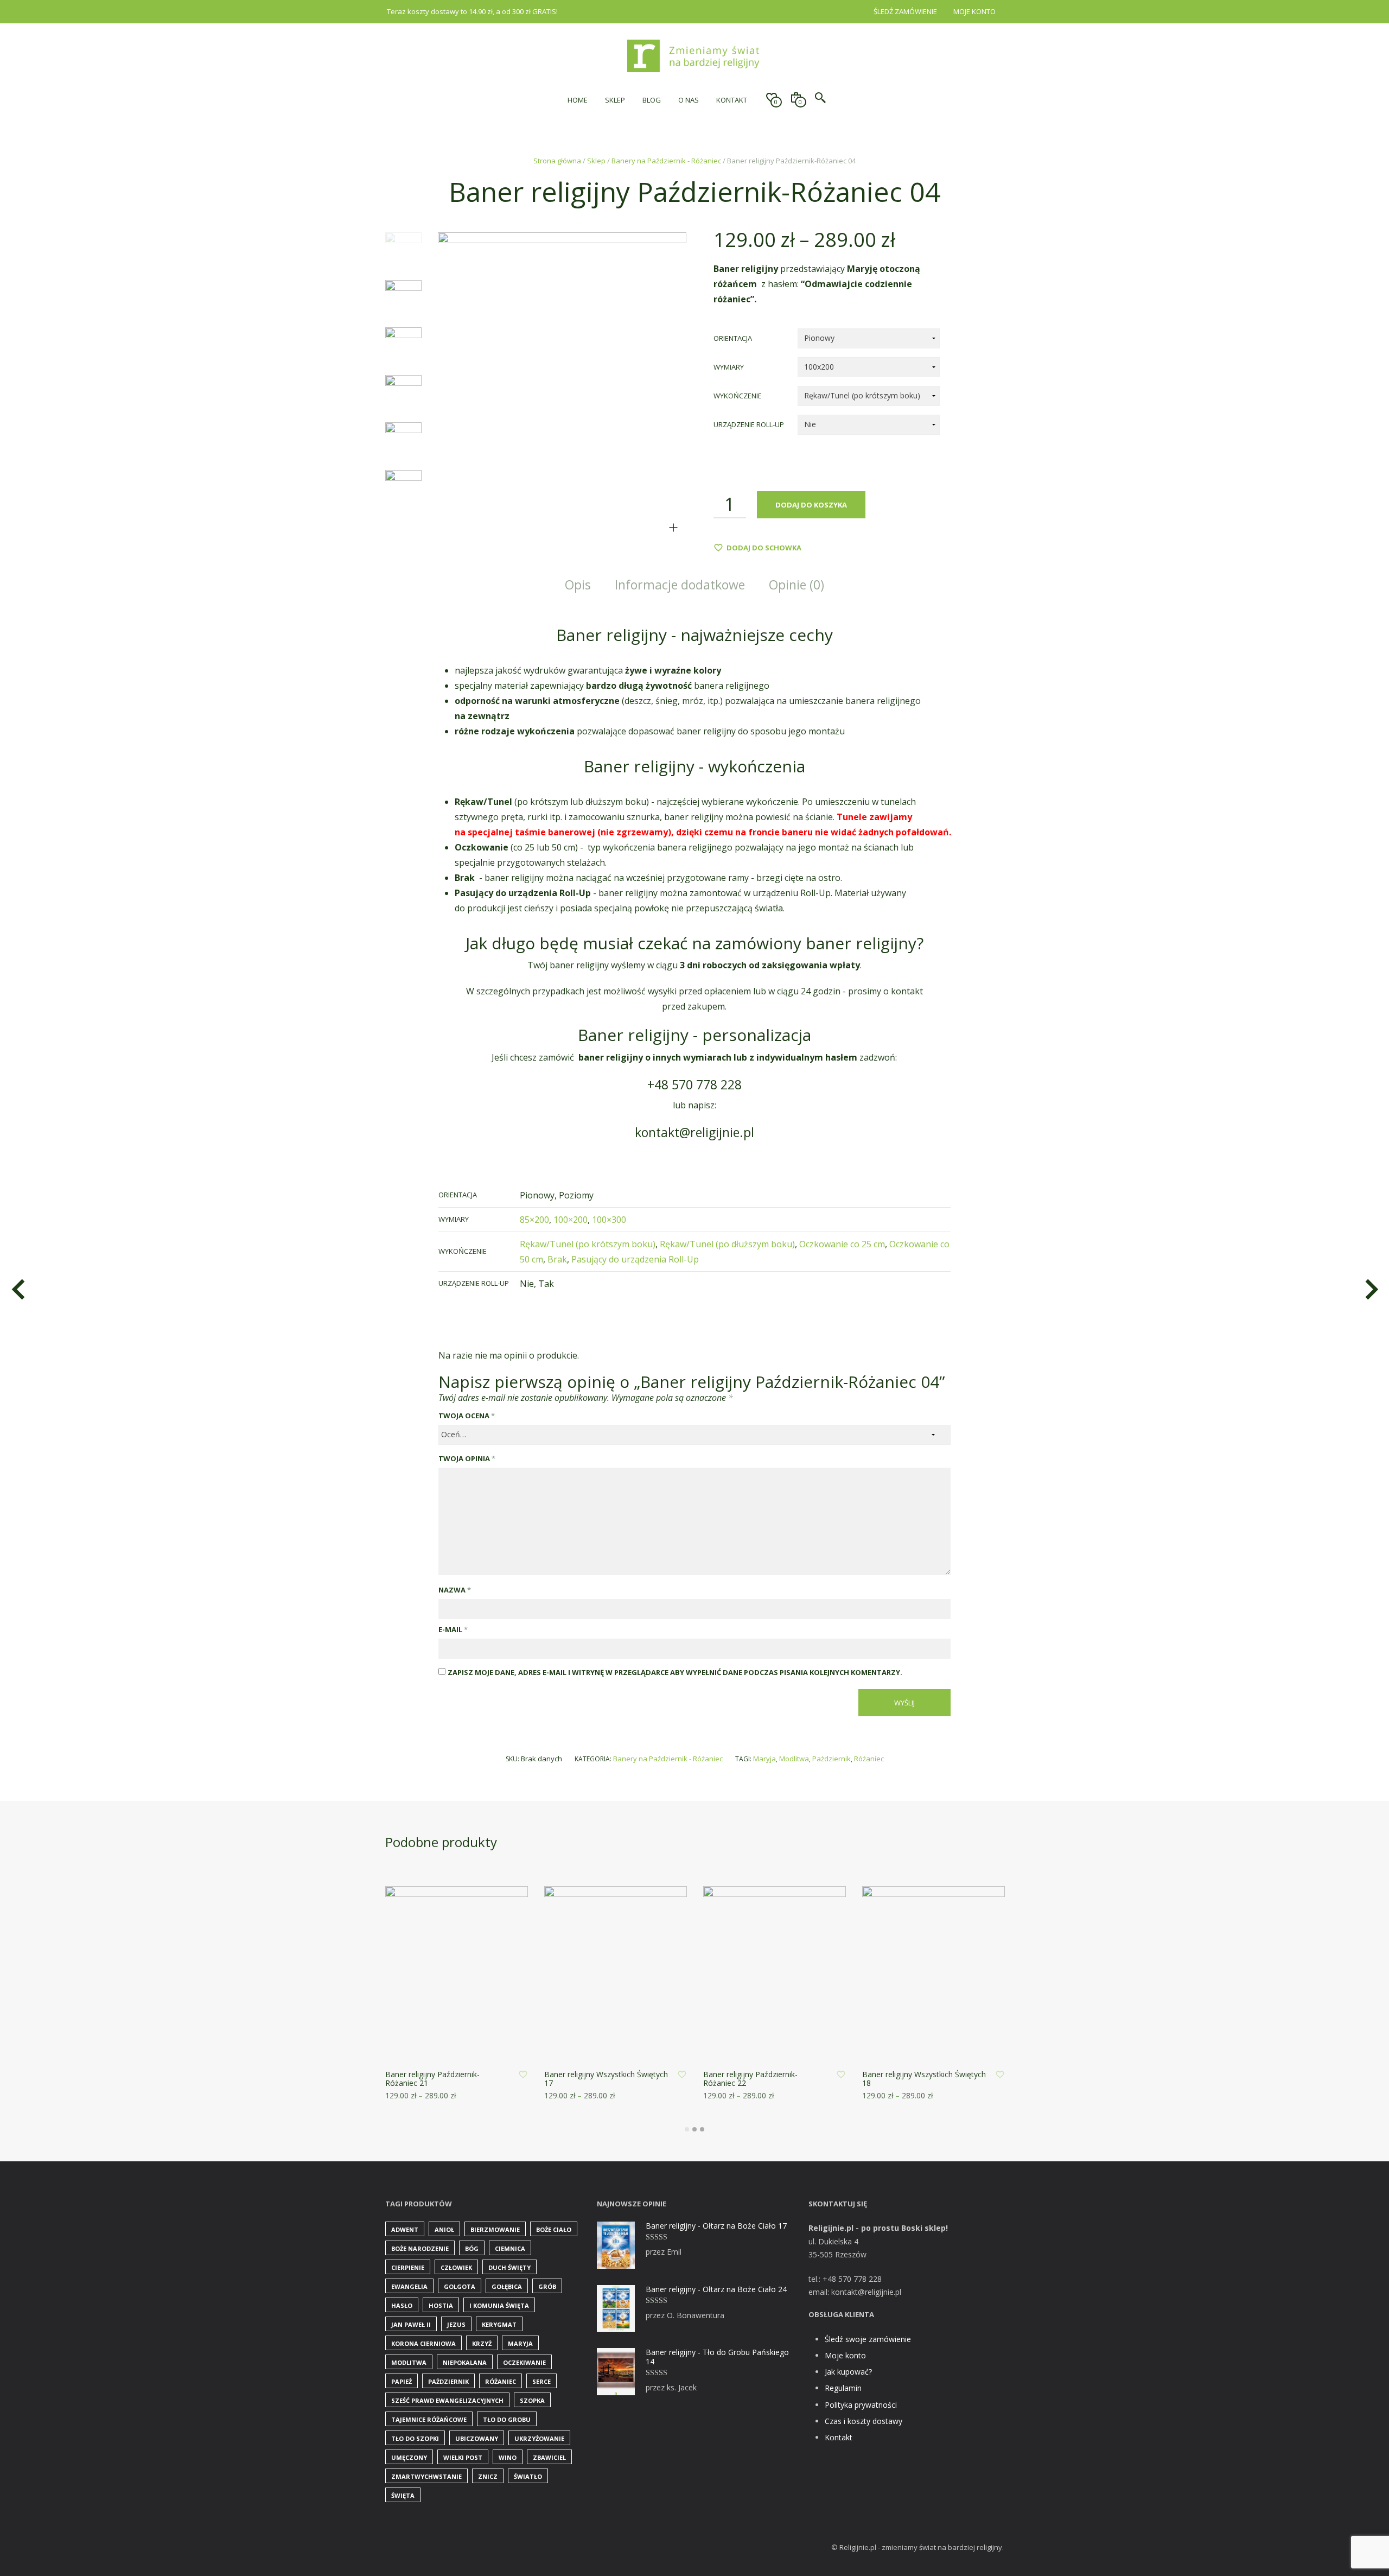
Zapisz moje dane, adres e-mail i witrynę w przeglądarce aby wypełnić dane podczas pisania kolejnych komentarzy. (675, 1672)
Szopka (532, 2400)
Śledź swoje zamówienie (868, 2339)
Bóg (472, 2248)
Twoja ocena (467, 1416)
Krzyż (482, 2343)
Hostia (441, 2305)
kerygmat (499, 2324)
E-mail (453, 1629)
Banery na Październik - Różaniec (666, 161)
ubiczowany (477, 2438)
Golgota (460, 2286)
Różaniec (869, 1759)
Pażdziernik (832, 1759)
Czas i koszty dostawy (864, 2421)
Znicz (488, 2476)
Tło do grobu (507, 2419)
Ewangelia (409, 2286)
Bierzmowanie (495, 2229)
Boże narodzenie (420, 2248)
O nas (689, 100)
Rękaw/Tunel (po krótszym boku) (588, 1244)
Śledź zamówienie (905, 11)
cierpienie (408, 2267)
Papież (402, 2381)
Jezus (456, 2324)
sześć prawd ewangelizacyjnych (447, 2400)
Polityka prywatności (861, 2405)
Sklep (615, 100)
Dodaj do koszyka (811, 505)
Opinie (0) (797, 585)
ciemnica (510, 2248)
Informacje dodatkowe (680, 585)
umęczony (409, 2457)
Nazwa (455, 1590)
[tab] (578, 585)
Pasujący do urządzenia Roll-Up (635, 1259)
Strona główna (557, 161)
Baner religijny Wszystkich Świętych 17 (606, 2079)
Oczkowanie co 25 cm (842, 1244)
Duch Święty (509, 2267)
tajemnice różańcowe (429, 2419)
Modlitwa (794, 1759)
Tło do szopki (415, 2438)
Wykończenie (738, 396)
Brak (557, 1259)
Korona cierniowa (423, 2343)
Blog (652, 100)
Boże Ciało (554, 2229)
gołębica (507, 2286)
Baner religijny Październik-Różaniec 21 (432, 2079)
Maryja (764, 1759)
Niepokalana (465, 2362)
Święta (403, 2495)
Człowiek (456, 2267)
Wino (508, 2457)
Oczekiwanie (524, 2362)
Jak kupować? (848, 2372)
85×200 (534, 1220)
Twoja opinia (467, 1458)
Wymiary (729, 367)
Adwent (405, 2229)
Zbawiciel (549, 2457)
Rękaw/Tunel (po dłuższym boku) (727, 1244)
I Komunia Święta (499, 2305)
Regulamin (843, 2388)
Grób (547, 2286)
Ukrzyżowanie (539, 2438)
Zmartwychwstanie (426, 2476)
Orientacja (733, 338)
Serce (541, 2381)
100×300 (609, 1220)
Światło (528, 2476)
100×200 (571, 1220)
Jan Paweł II (411, 2324)
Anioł (444, 2229)
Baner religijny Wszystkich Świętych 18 (924, 2079)
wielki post (463, 2457)
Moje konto (974, 11)
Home (578, 100)
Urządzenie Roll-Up (749, 424)
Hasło (402, 2305)
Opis (578, 585)
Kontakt (732, 100)
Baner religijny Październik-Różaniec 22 (750, 2079)
